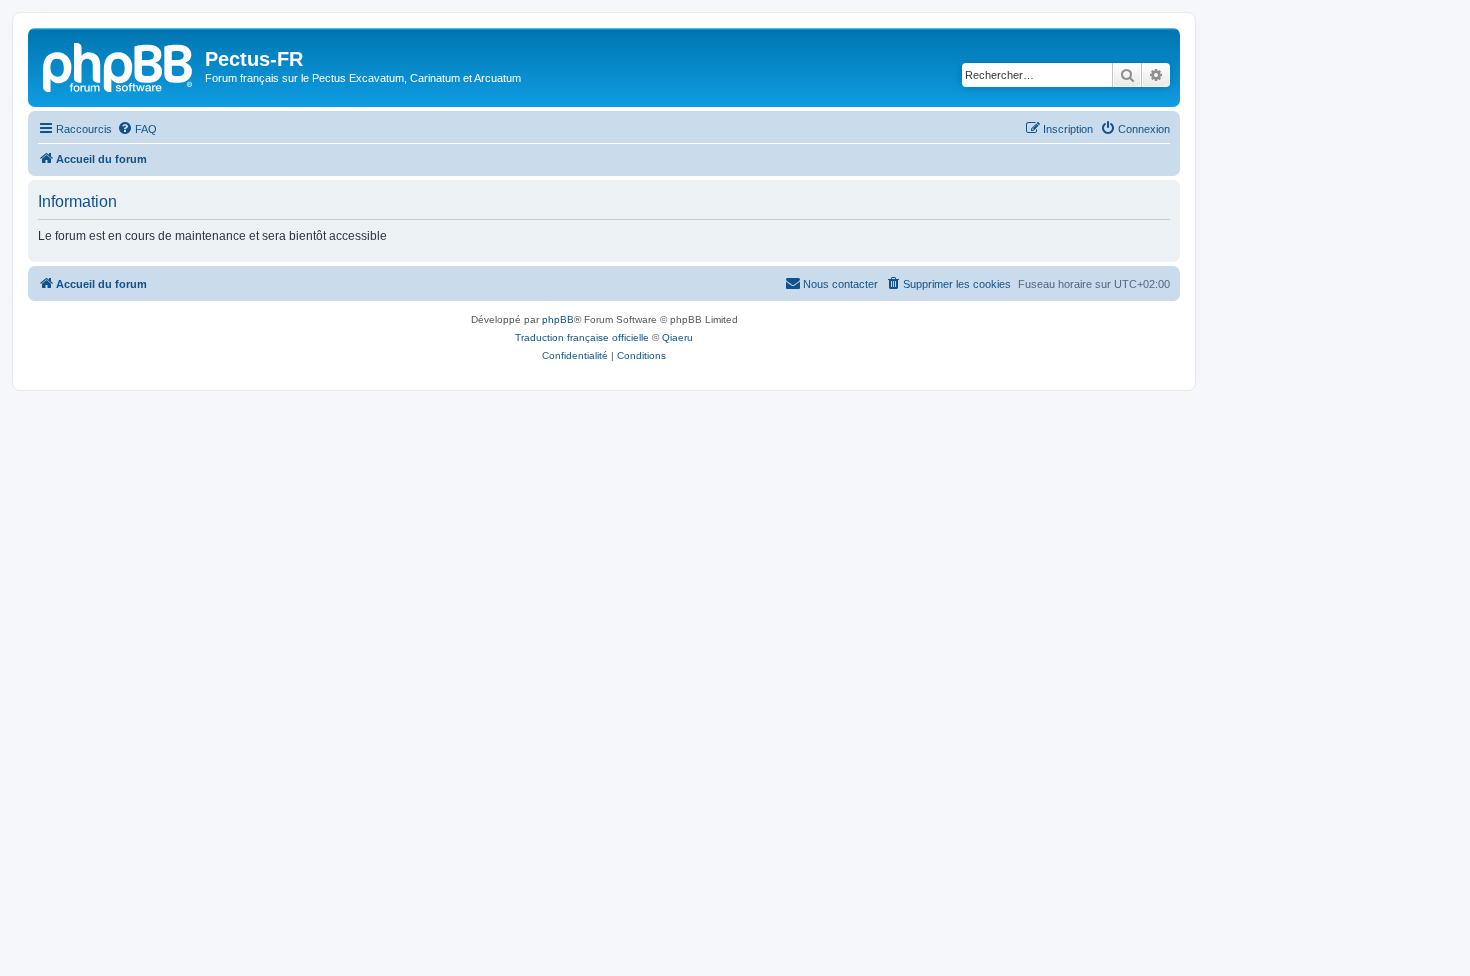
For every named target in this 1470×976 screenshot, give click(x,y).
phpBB (558, 319)
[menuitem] (137, 129)
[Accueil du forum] (119, 65)
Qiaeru (677, 337)
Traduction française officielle (582, 337)
